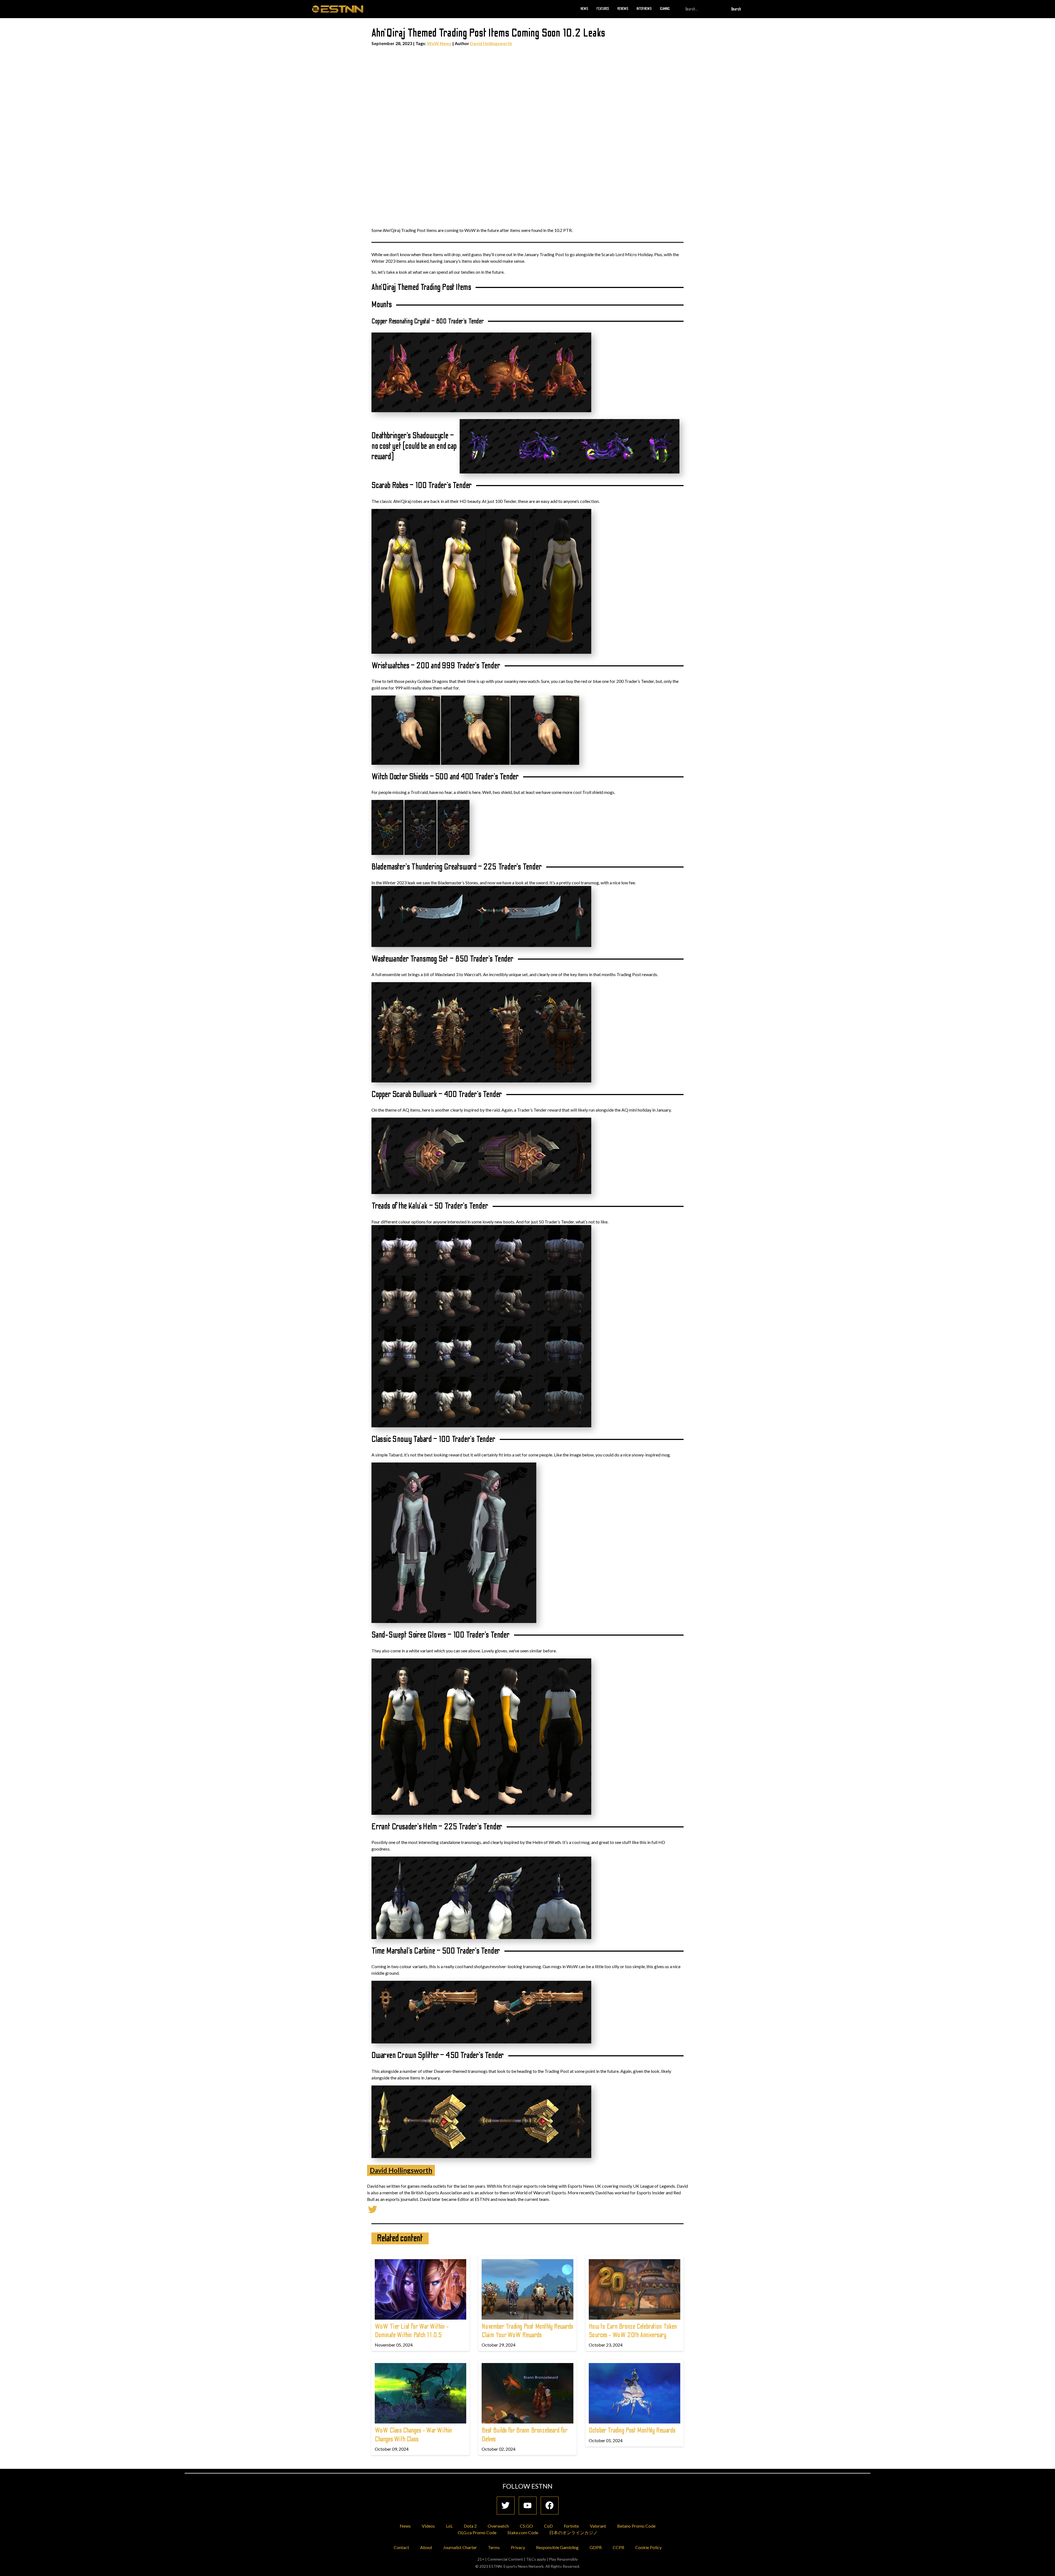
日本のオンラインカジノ (573, 2532)
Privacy (518, 2547)
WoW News (439, 43)
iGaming (665, 9)
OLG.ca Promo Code (477, 2532)
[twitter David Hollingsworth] (373, 2209)
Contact (401, 2547)
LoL (449, 2526)
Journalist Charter (460, 2547)
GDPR (596, 2547)
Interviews (644, 9)
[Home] (338, 9)
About (426, 2547)
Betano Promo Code (636, 2526)
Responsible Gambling (557, 2547)
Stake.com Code (523, 2532)
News (584, 9)
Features (603, 9)
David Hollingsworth (491, 43)
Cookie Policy (648, 2547)
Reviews (623, 9)
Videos (428, 2526)
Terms (494, 2547)
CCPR (618, 2547)
